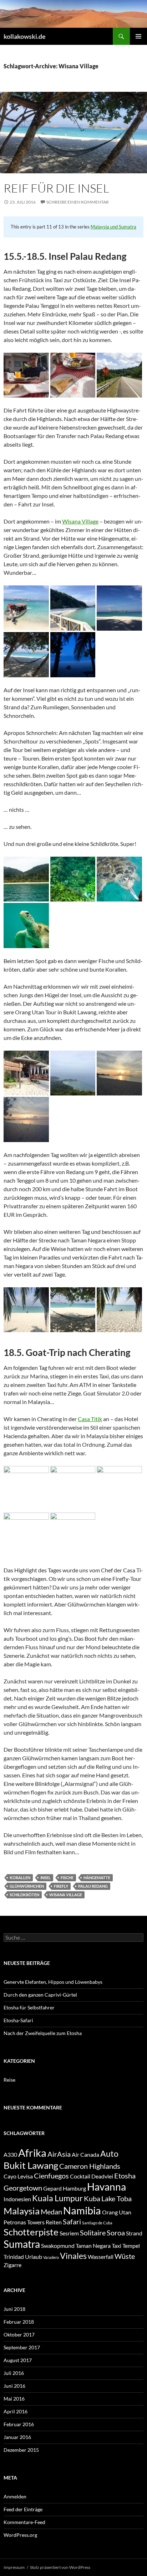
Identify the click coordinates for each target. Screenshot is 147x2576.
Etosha (125, 2176)
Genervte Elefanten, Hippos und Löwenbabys (53, 1982)
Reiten (54, 2222)
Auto (109, 2154)
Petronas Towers (24, 2222)
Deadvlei (102, 2176)
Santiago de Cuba (97, 2223)
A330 (10, 2154)
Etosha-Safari (18, 2020)
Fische (67, 1878)
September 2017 (22, 2347)
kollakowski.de (25, 36)
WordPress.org (20, 2535)
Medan (51, 2212)
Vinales (73, 2256)
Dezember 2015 (21, 2450)
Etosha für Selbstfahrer (29, 2007)
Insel (45, 1878)
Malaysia (22, 2211)
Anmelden (15, 2496)
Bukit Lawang (31, 2165)
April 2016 (16, 2411)
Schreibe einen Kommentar (78, 202)
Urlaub (34, 2257)
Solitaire (93, 2233)
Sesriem (69, 2233)
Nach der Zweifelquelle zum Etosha (43, 2033)
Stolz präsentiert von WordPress (60, 2567)
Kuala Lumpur (57, 2198)
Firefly (61, 1886)
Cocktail (80, 2176)
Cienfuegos (51, 2176)
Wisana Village (80, 521)
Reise (9, 2080)
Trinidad (14, 2257)
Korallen (20, 1878)
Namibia (82, 2210)
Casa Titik (90, 1419)
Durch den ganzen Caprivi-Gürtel (40, 1995)
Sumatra (22, 2244)
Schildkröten (24, 1895)
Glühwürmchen (27, 1886)
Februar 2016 (19, 2424)
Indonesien (17, 2199)
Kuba (92, 2198)
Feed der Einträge (23, 2509)
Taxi (116, 2246)
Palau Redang (93, 1886)
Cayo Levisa (18, 2176)
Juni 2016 (14, 2386)
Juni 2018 (14, 2309)
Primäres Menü (138, 36)
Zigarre (12, 2265)
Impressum (14, 2567)
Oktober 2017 (19, 2335)
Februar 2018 (19, 2322)
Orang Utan (117, 2212)
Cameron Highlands (90, 2166)
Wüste (125, 2256)
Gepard (52, 2188)
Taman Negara (93, 2246)
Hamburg (74, 2188)
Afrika (32, 2153)
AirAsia (59, 2154)
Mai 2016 (14, 2399)
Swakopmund (58, 2246)
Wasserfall (101, 2257)
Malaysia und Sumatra (113, 227)
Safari (72, 2222)
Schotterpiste (31, 2232)
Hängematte (97, 1878)
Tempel (131, 2246)
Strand (134, 2233)
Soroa (116, 2233)
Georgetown (23, 2188)
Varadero (51, 2257)
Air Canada (85, 2154)
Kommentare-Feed (24, 2522)
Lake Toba (116, 2198)
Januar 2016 (17, 2437)
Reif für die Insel (56, 188)
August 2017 (18, 2360)
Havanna (107, 2187)
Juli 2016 (14, 2373)
